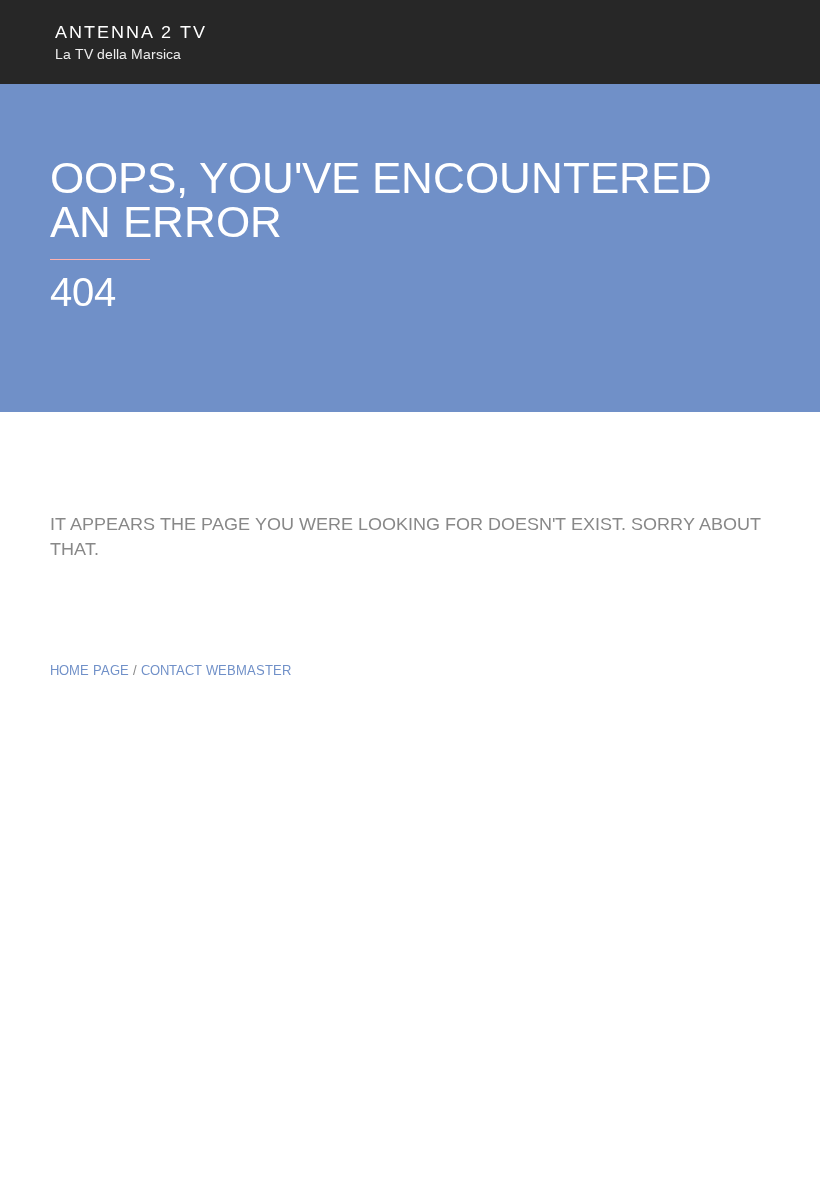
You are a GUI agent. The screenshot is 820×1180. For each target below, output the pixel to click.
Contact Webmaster (216, 670)
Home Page (89, 670)
